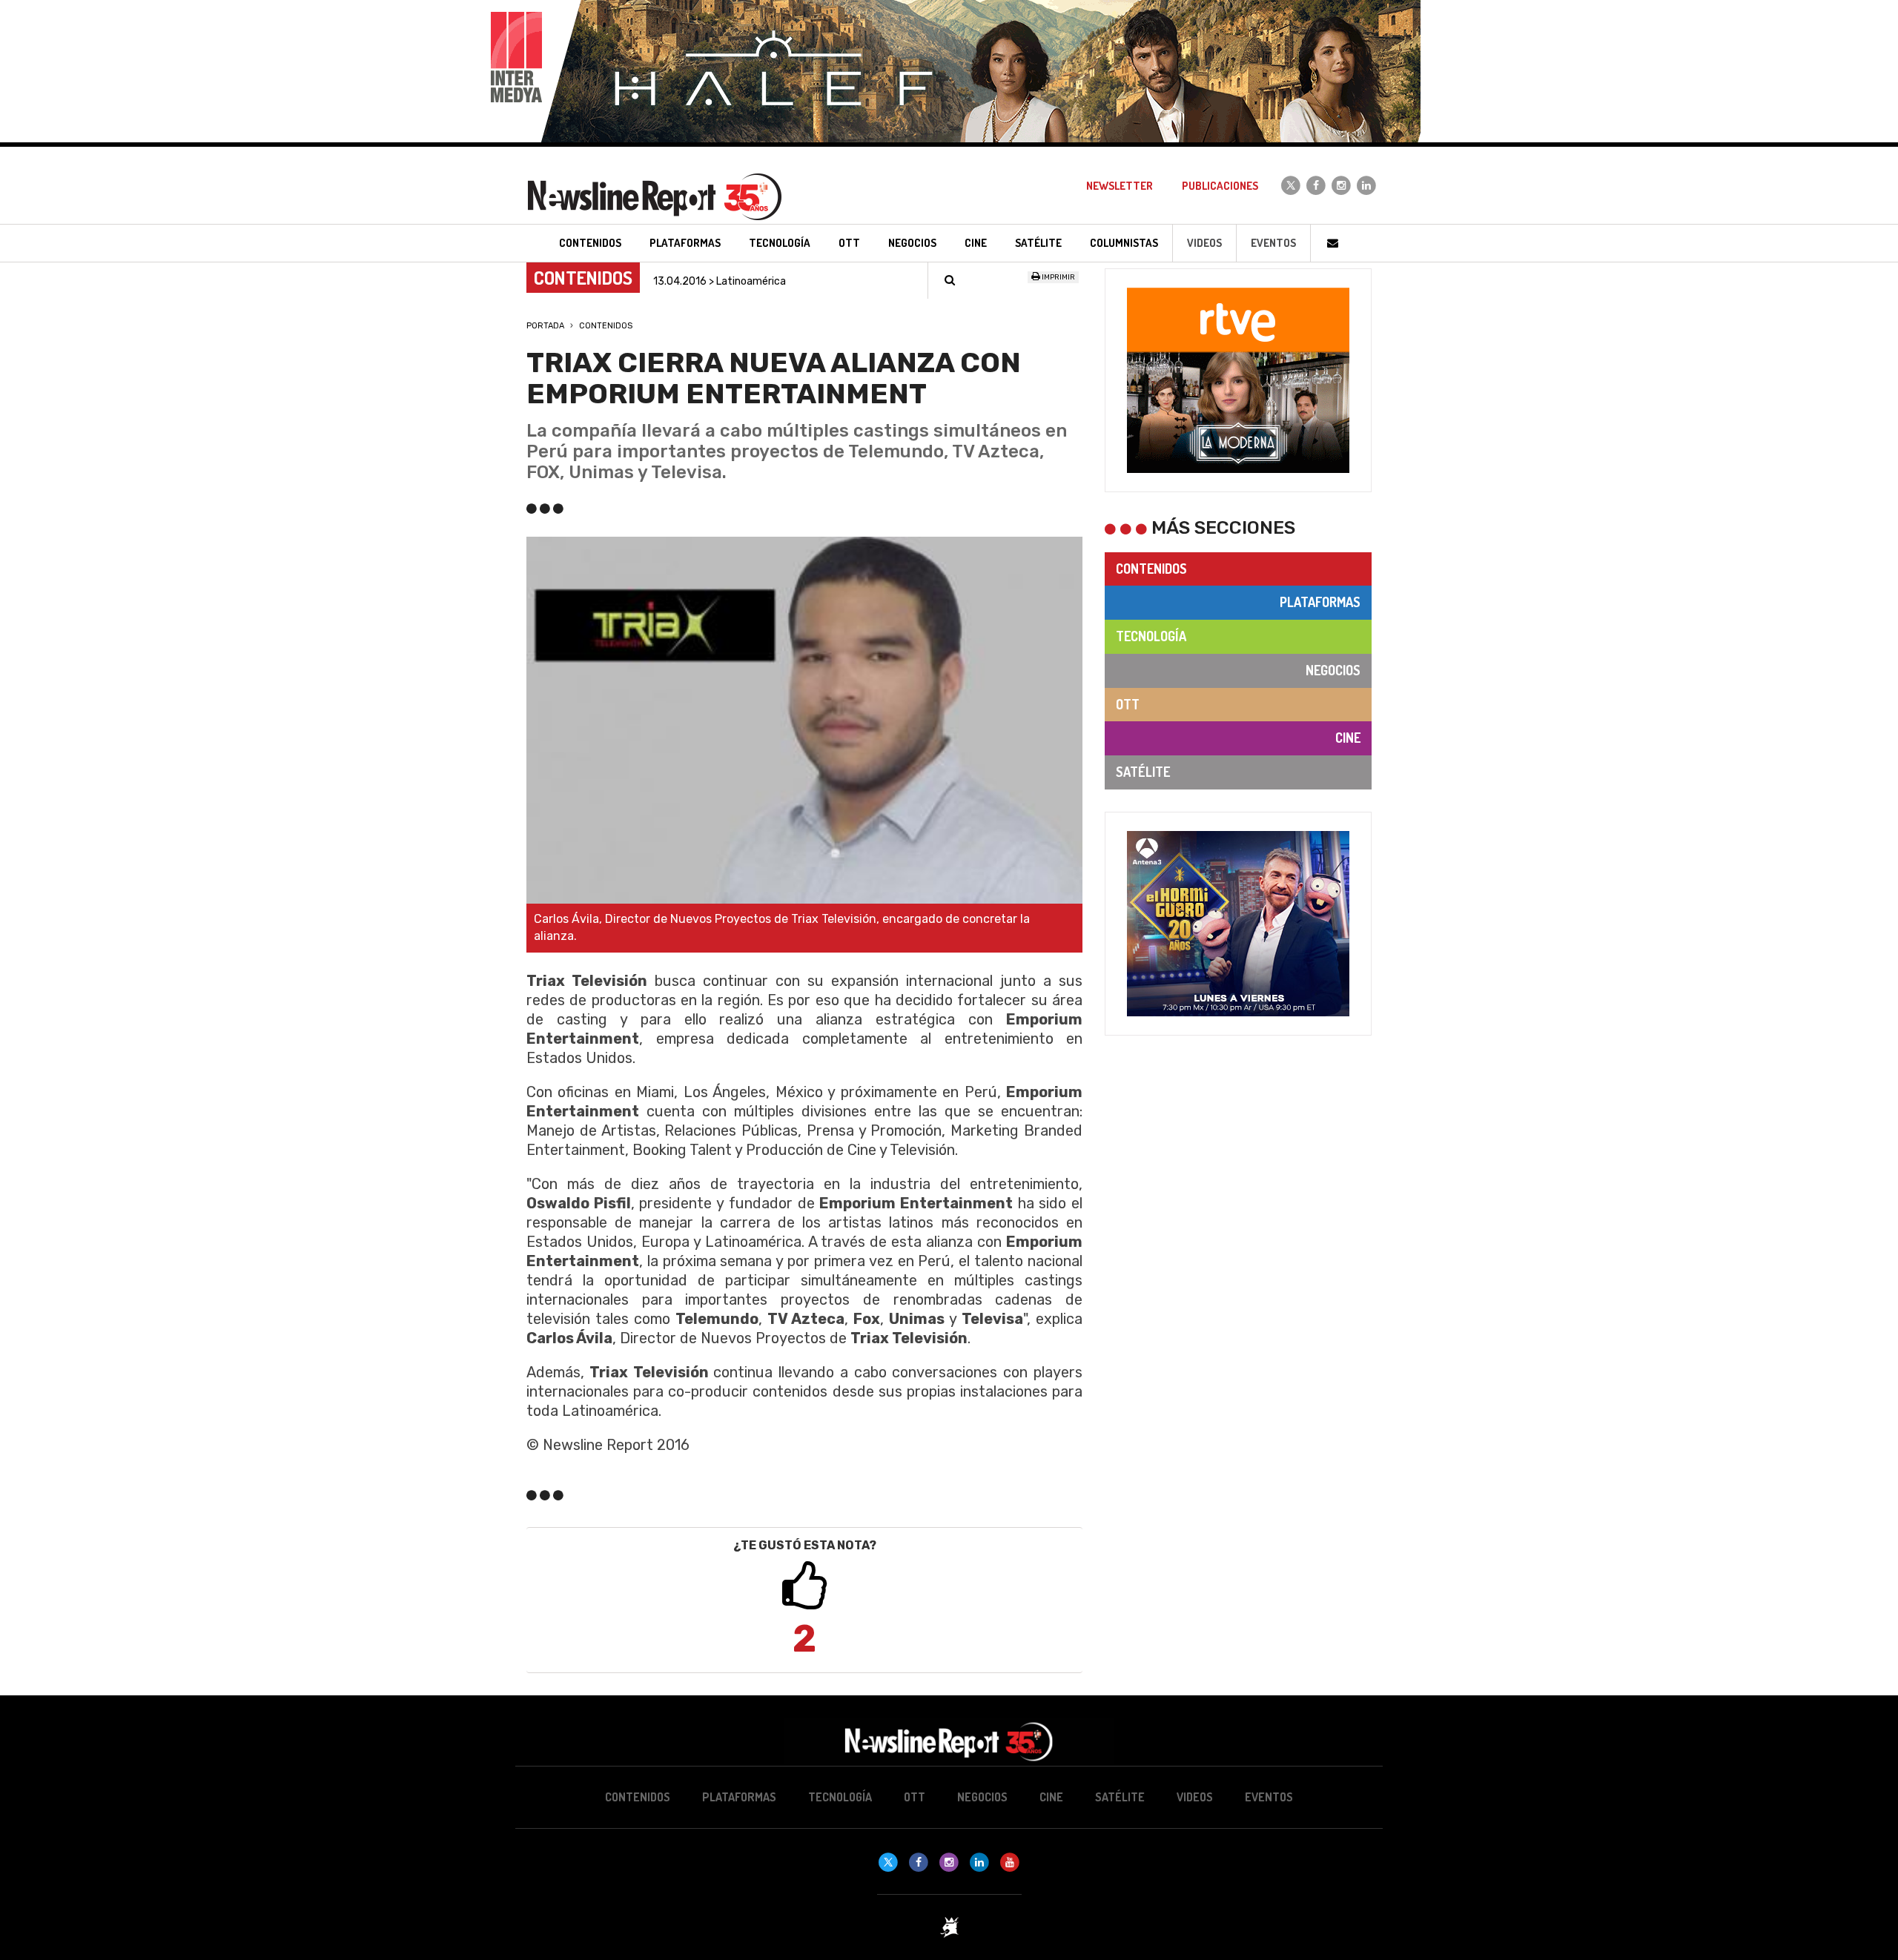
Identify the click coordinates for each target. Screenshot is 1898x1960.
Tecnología (1151, 636)
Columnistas (1124, 243)
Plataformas (1320, 602)
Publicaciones (1220, 186)
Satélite (1143, 772)
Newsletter (1120, 186)
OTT (1128, 704)
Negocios (1333, 670)
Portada (545, 326)
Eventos (1273, 243)
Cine (1348, 738)
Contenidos (606, 326)
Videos (1204, 243)
